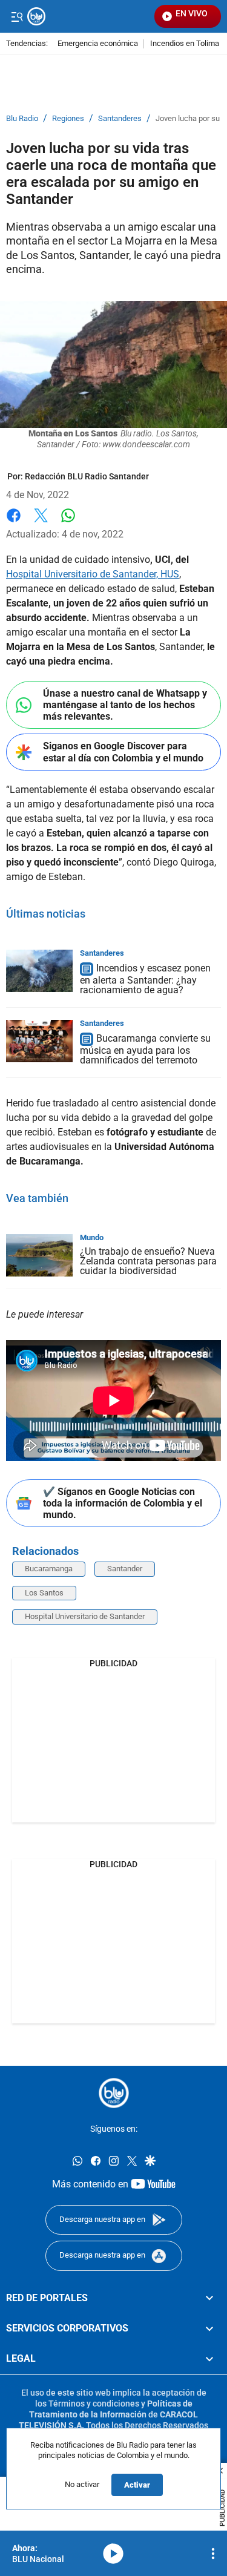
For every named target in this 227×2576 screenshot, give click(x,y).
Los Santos (44, 1593)
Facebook (14, 523)
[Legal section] (209, 2359)
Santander (125, 1569)
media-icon (113, 2554)
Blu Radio (22, 119)
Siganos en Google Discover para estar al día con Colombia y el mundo (123, 752)
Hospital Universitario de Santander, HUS (93, 574)
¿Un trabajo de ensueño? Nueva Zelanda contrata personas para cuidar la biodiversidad (148, 1261)
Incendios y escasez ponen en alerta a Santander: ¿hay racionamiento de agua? (145, 979)
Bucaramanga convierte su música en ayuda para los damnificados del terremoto (145, 1049)
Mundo (92, 1237)
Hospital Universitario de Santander (85, 1616)
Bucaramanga (49, 1569)
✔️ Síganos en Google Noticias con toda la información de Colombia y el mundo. (123, 1503)
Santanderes (120, 119)
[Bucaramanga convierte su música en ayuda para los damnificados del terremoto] (39, 1041)
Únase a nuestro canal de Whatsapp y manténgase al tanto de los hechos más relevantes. (125, 705)
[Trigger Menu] (17, 16)
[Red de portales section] (209, 2298)
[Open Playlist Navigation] (213, 2554)
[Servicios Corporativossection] (209, 2328)
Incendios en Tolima (185, 44)
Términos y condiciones (94, 2403)
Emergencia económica (98, 44)
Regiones (68, 119)
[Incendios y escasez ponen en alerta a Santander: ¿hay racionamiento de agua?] (39, 971)
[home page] (114, 2093)
